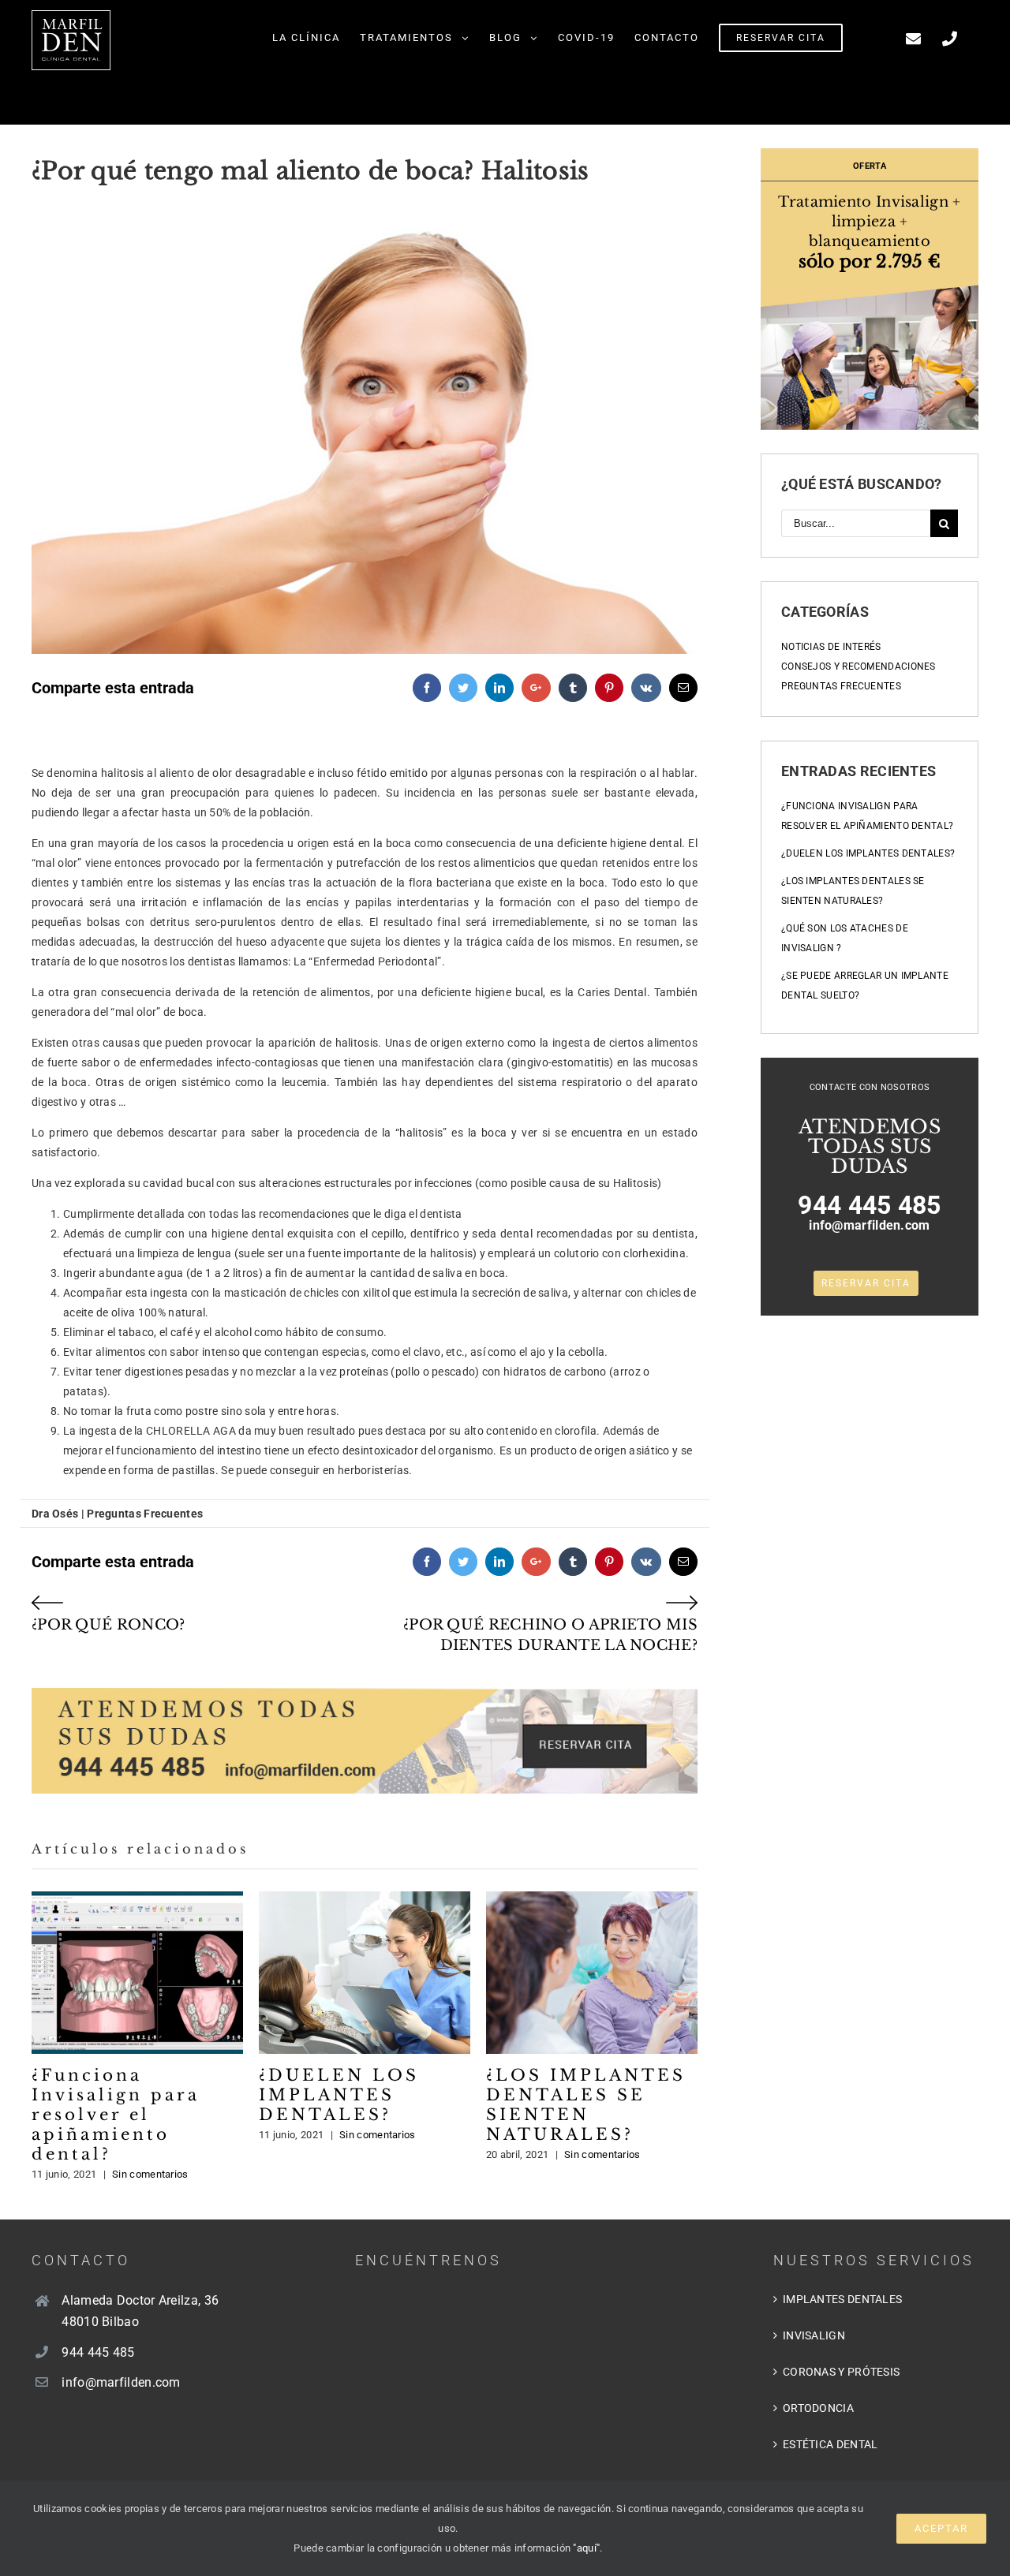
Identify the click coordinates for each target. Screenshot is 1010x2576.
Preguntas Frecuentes (841, 686)
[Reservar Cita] (365, 1666)
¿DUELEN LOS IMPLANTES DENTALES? (365, 1973)
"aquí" (586, 2548)
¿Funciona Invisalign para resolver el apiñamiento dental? (138, 1973)
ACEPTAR (941, 2528)
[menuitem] (306, 37)
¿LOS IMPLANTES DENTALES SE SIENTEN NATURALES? (592, 1973)
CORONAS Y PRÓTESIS (841, 2372)
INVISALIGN (814, 2335)
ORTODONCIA (818, 2408)
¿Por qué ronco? (108, 1625)
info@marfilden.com (869, 1225)
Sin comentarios (150, 2174)
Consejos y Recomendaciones (858, 666)
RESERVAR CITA (866, 1283)
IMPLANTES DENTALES (842, 2299)
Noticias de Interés (831, 647)
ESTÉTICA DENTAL (830, 2444)
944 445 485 (869, 1205)
